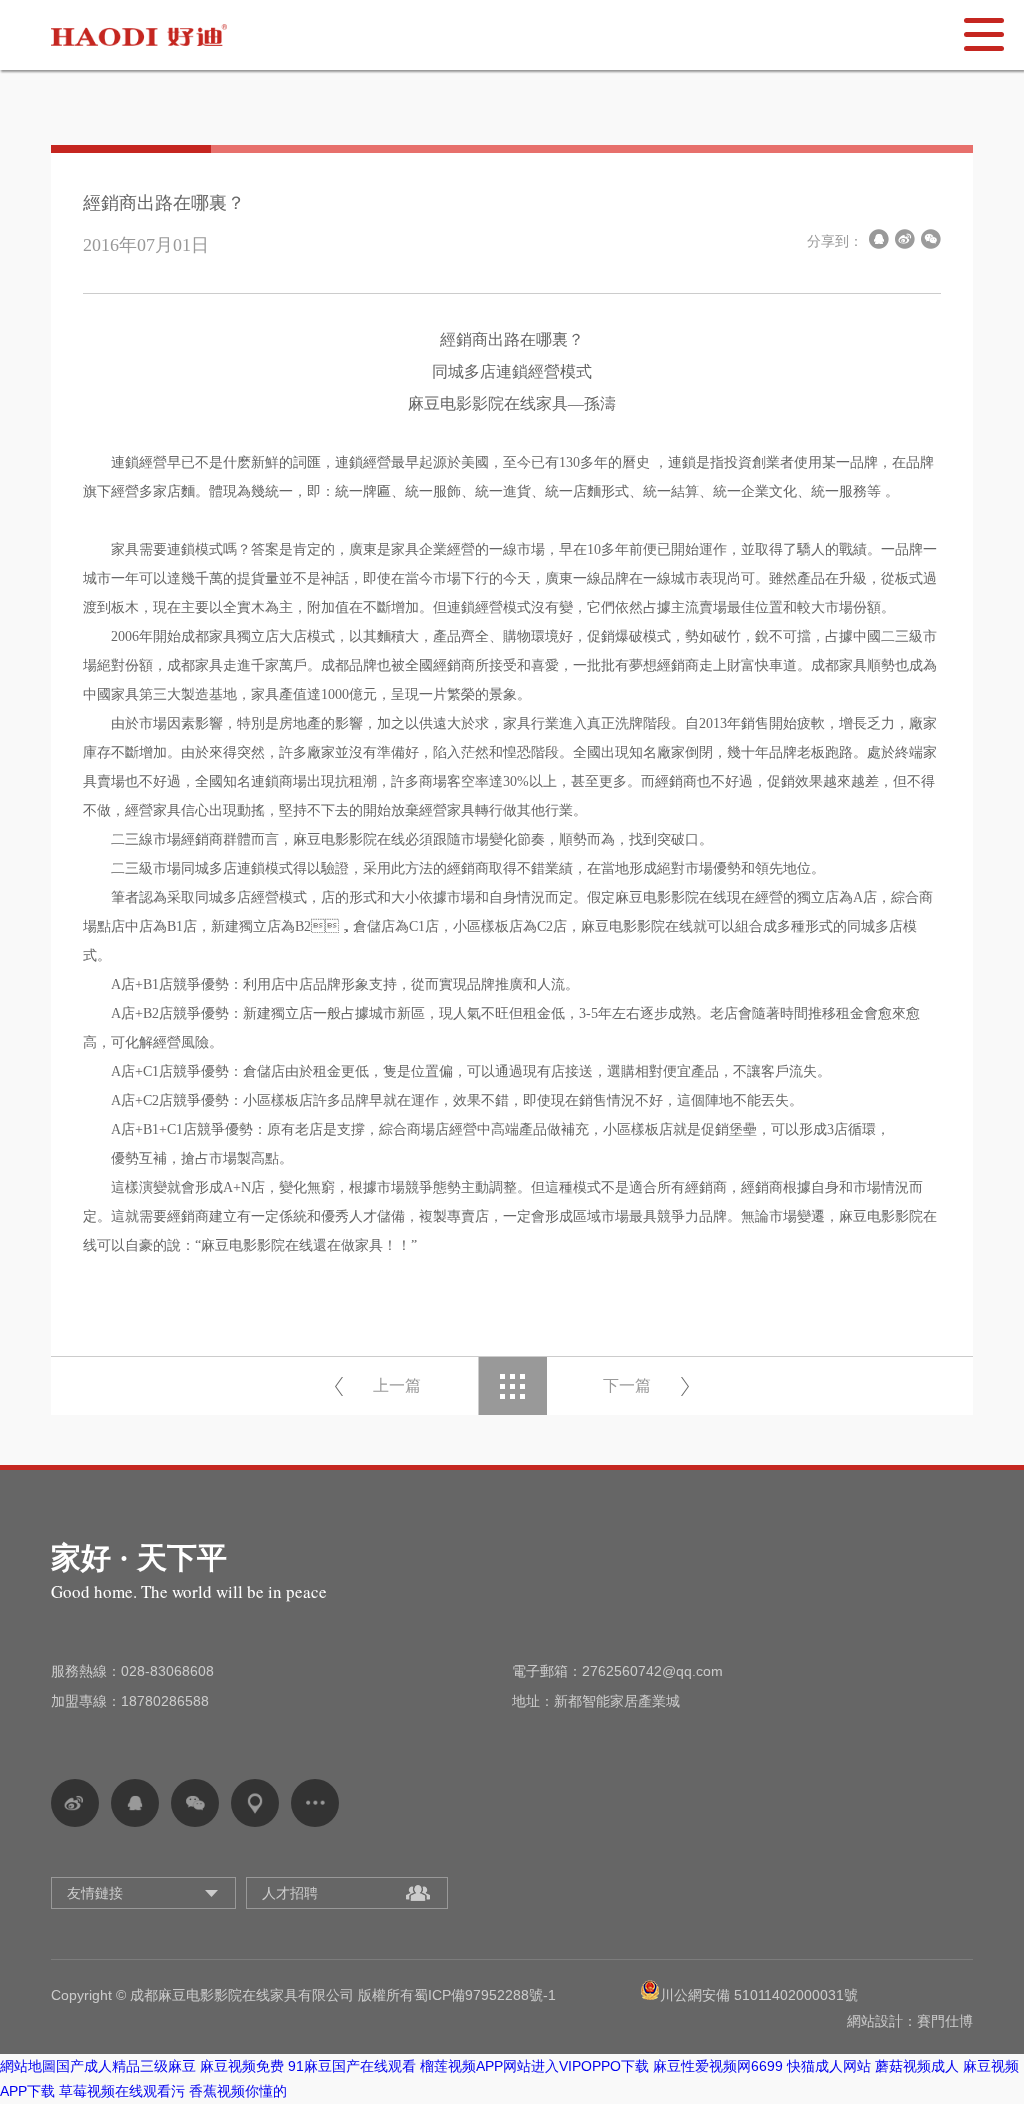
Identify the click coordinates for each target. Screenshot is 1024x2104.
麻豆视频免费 (242, 2066)
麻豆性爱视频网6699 (718, 2066)
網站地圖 (28, 2066)
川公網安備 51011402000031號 (759, 1995)
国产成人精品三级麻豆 (126, 2066)
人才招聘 (290, 1893)
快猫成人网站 (829, 2066)
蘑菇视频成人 (917, 2066)
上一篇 (397, 1385)
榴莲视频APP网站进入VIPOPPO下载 (534, 2066)
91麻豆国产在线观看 (352, 2066)
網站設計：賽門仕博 (910, 2021)
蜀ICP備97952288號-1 (485, 1995)
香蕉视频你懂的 (238, 2091)
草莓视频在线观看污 (122, 2091)
